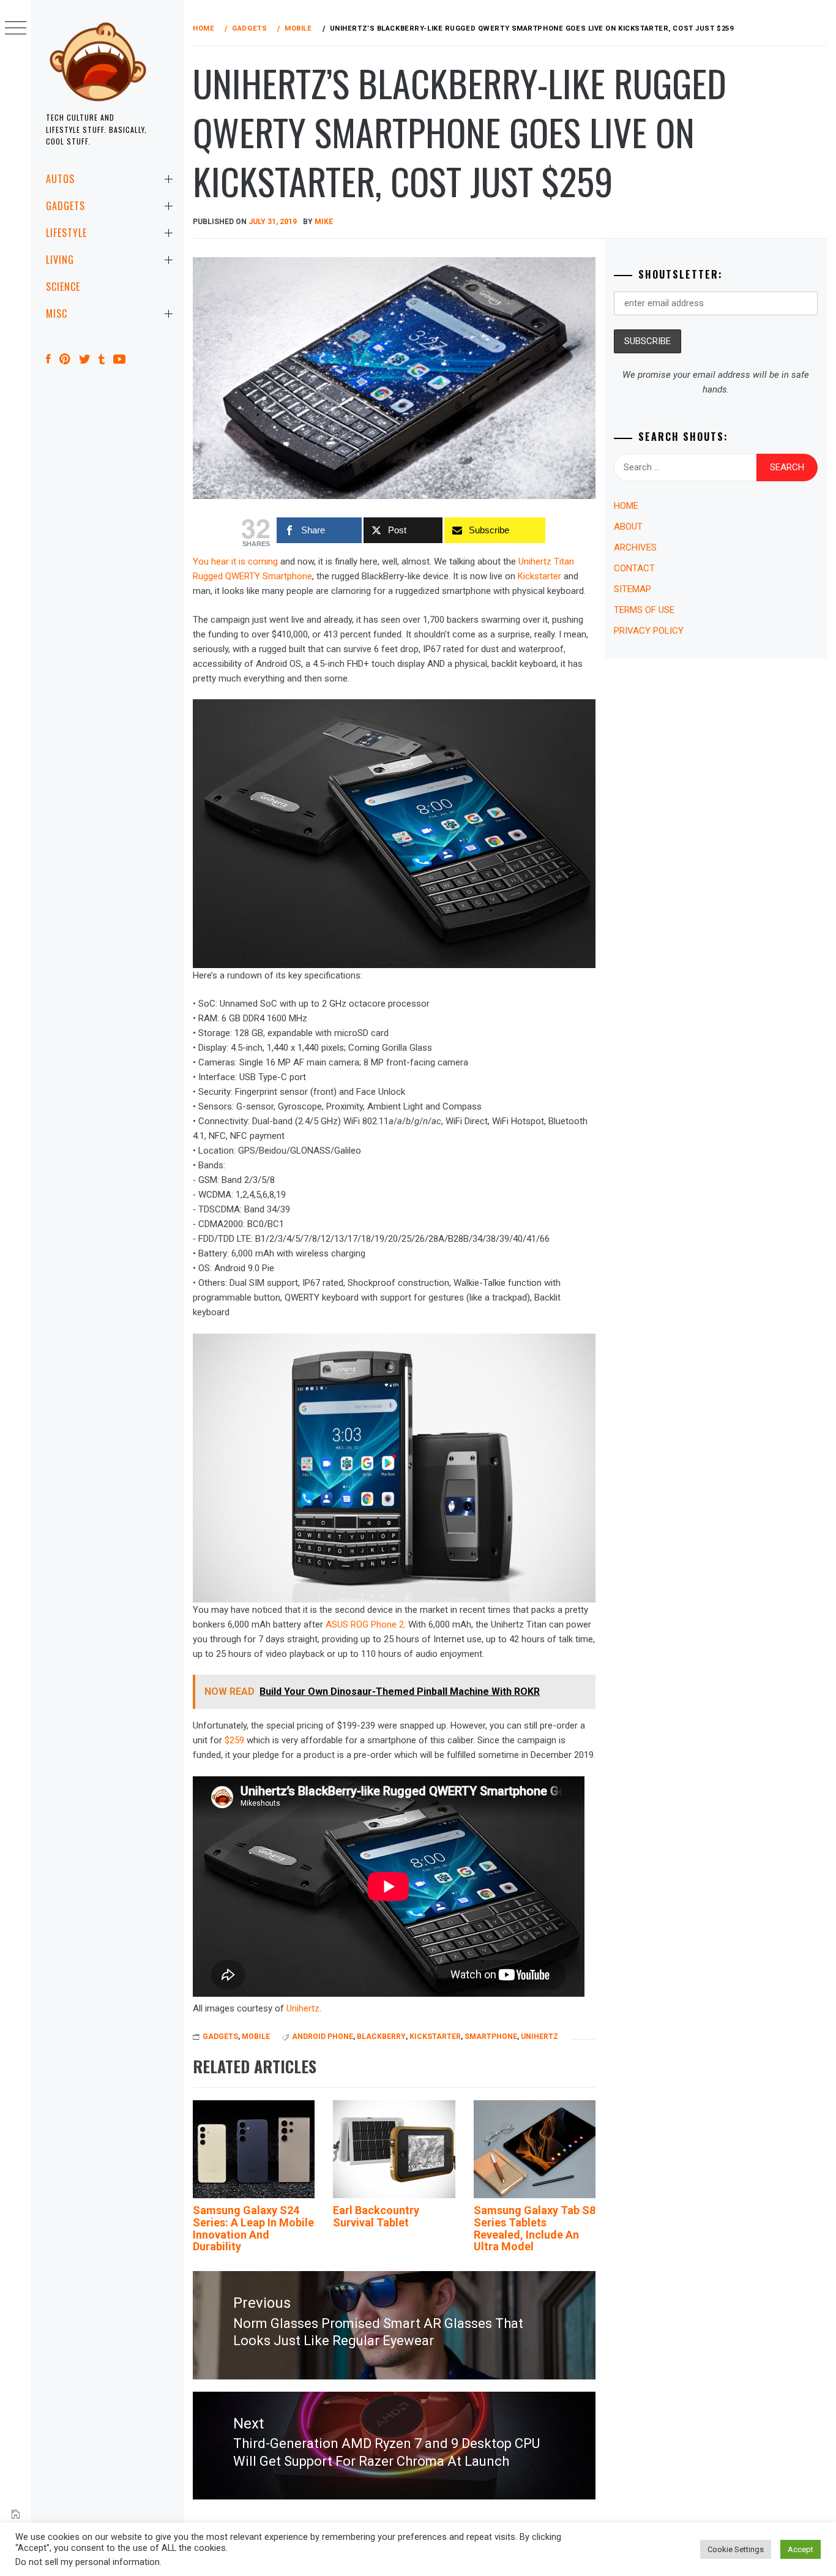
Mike (324, 222)
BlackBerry (381, 2037)
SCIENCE (63, 287)
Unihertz (303, 2008)
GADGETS (65, 206)
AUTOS (60, 179)
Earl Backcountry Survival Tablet (376, 2216)
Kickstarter (539, 576)
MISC (57, 314)
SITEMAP (633, 589)
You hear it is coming (235, 561)
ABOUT (628, 527)
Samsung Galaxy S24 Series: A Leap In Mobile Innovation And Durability (253, 2228)
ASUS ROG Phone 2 (365, 1624)
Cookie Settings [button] (736, 2549)
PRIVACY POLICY (649, 631)
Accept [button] (801, 2549)
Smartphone (491, 2037)
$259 (234, 1740)
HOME (626, 506)
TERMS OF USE (644, 610)
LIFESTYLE (66, 233)
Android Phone (323, 2037)
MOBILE (256, 2037)
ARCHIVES (635, 547)
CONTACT (634, 568)
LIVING (60, 260)
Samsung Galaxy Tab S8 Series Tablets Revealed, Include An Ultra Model (535, 2228)
